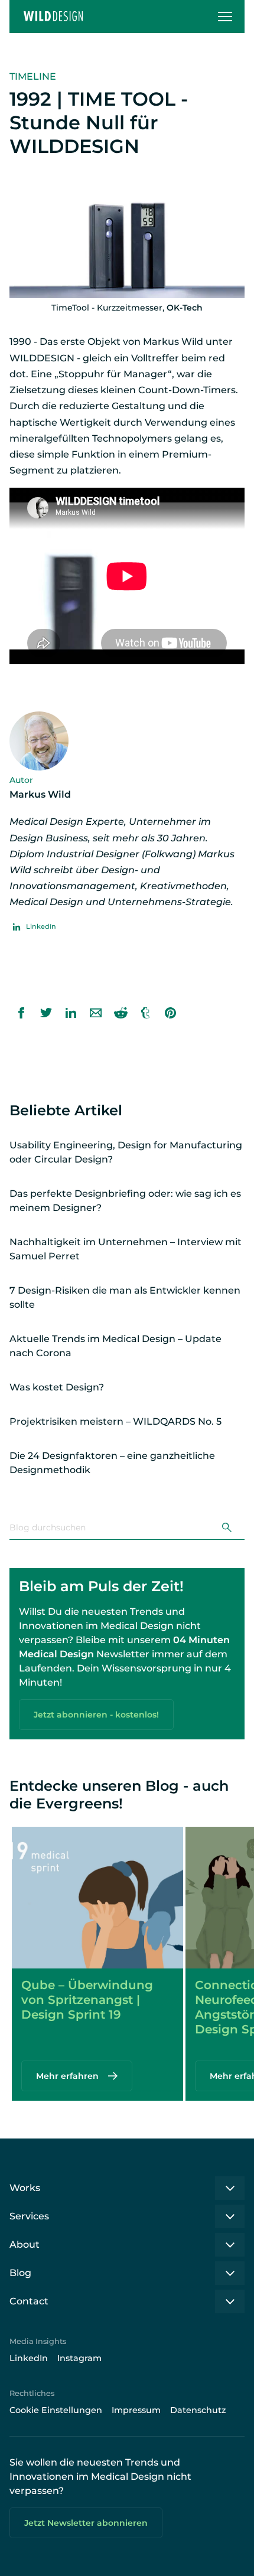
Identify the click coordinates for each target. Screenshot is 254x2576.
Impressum (136, 2410)
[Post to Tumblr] (145, 1013)
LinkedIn (29, 2358)
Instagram (79, 2358)
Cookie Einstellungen (56, 2410)
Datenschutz (198, 2410)
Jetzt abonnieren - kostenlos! (96, 1715)
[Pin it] (170, 1013)
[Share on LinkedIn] (71, 1013)
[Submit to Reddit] (121, 1013)
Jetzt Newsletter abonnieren (86, 2523)
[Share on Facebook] (21, 1013)
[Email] (96, 1013)
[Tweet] (46, 1013)
